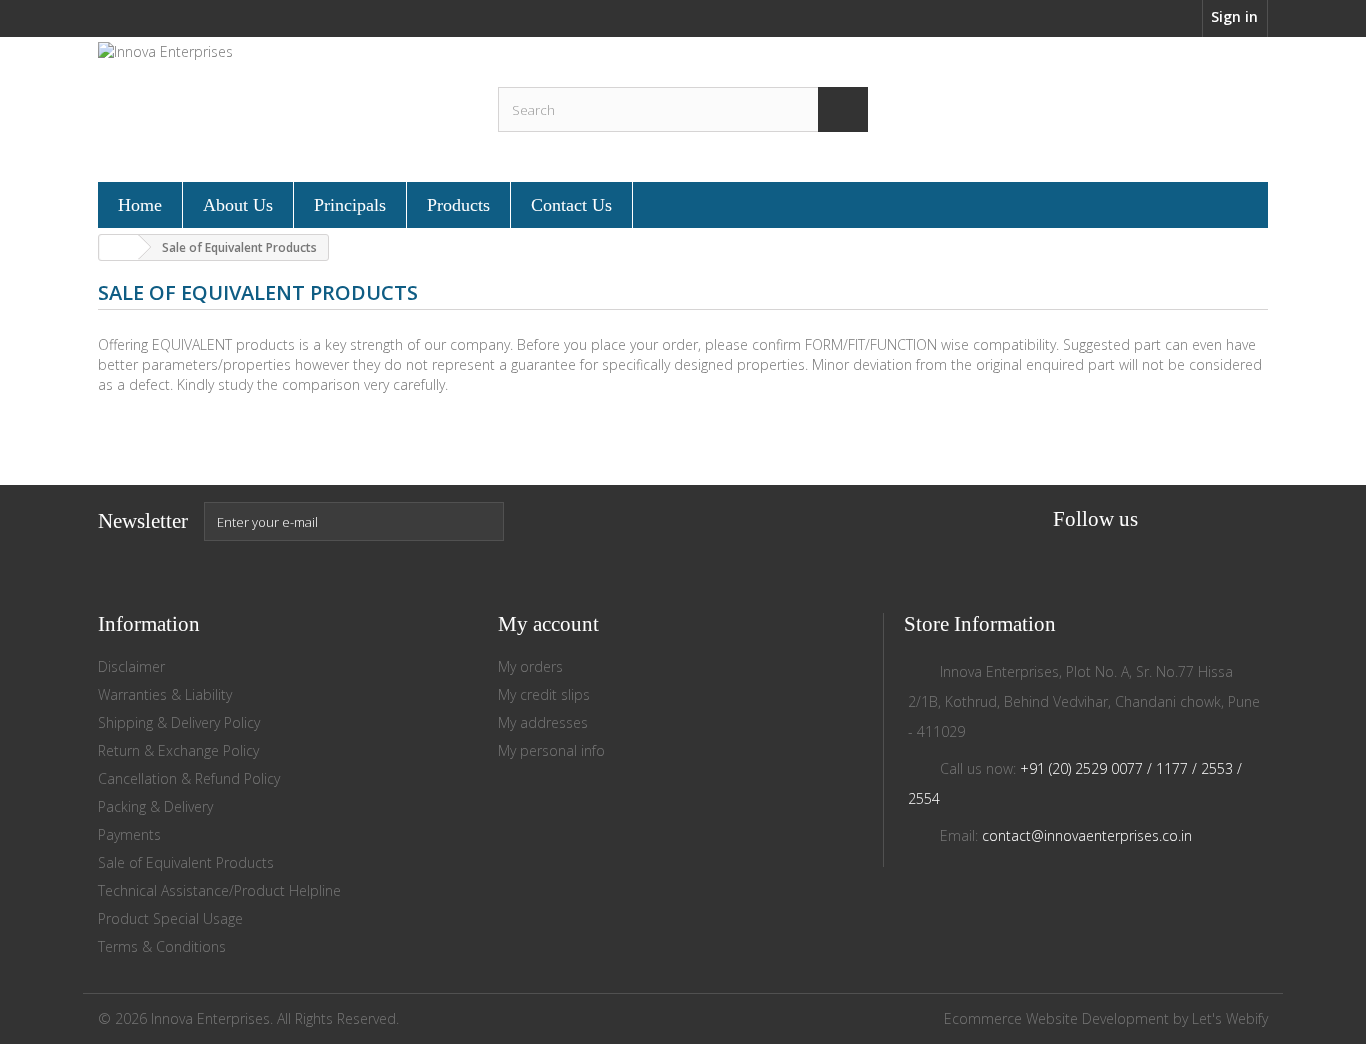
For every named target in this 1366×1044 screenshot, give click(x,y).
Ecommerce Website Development (1056, 1018)
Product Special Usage (170, 918)
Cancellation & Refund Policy (189, 778)
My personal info (551, 750)
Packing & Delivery (155, 806)
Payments (129, 834)
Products (458, 205)
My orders (530, 666)
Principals (350, 205)
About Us (238, 205)
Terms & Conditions (162, 946)
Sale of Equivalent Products (186, 862)
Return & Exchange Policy (178, 750)
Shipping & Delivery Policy (179, 722)
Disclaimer (131, 666)
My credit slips (544, 694)
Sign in (1234, 16)
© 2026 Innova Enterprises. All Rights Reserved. (248, 1018)
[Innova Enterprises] (283, 107)
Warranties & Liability (165, 694)
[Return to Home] (119, 247)
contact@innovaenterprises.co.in (1087, 835)
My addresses (543, 722)
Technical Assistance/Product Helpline (219, 890)
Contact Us (571, 205)
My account (548, 624)
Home (140, 205)
